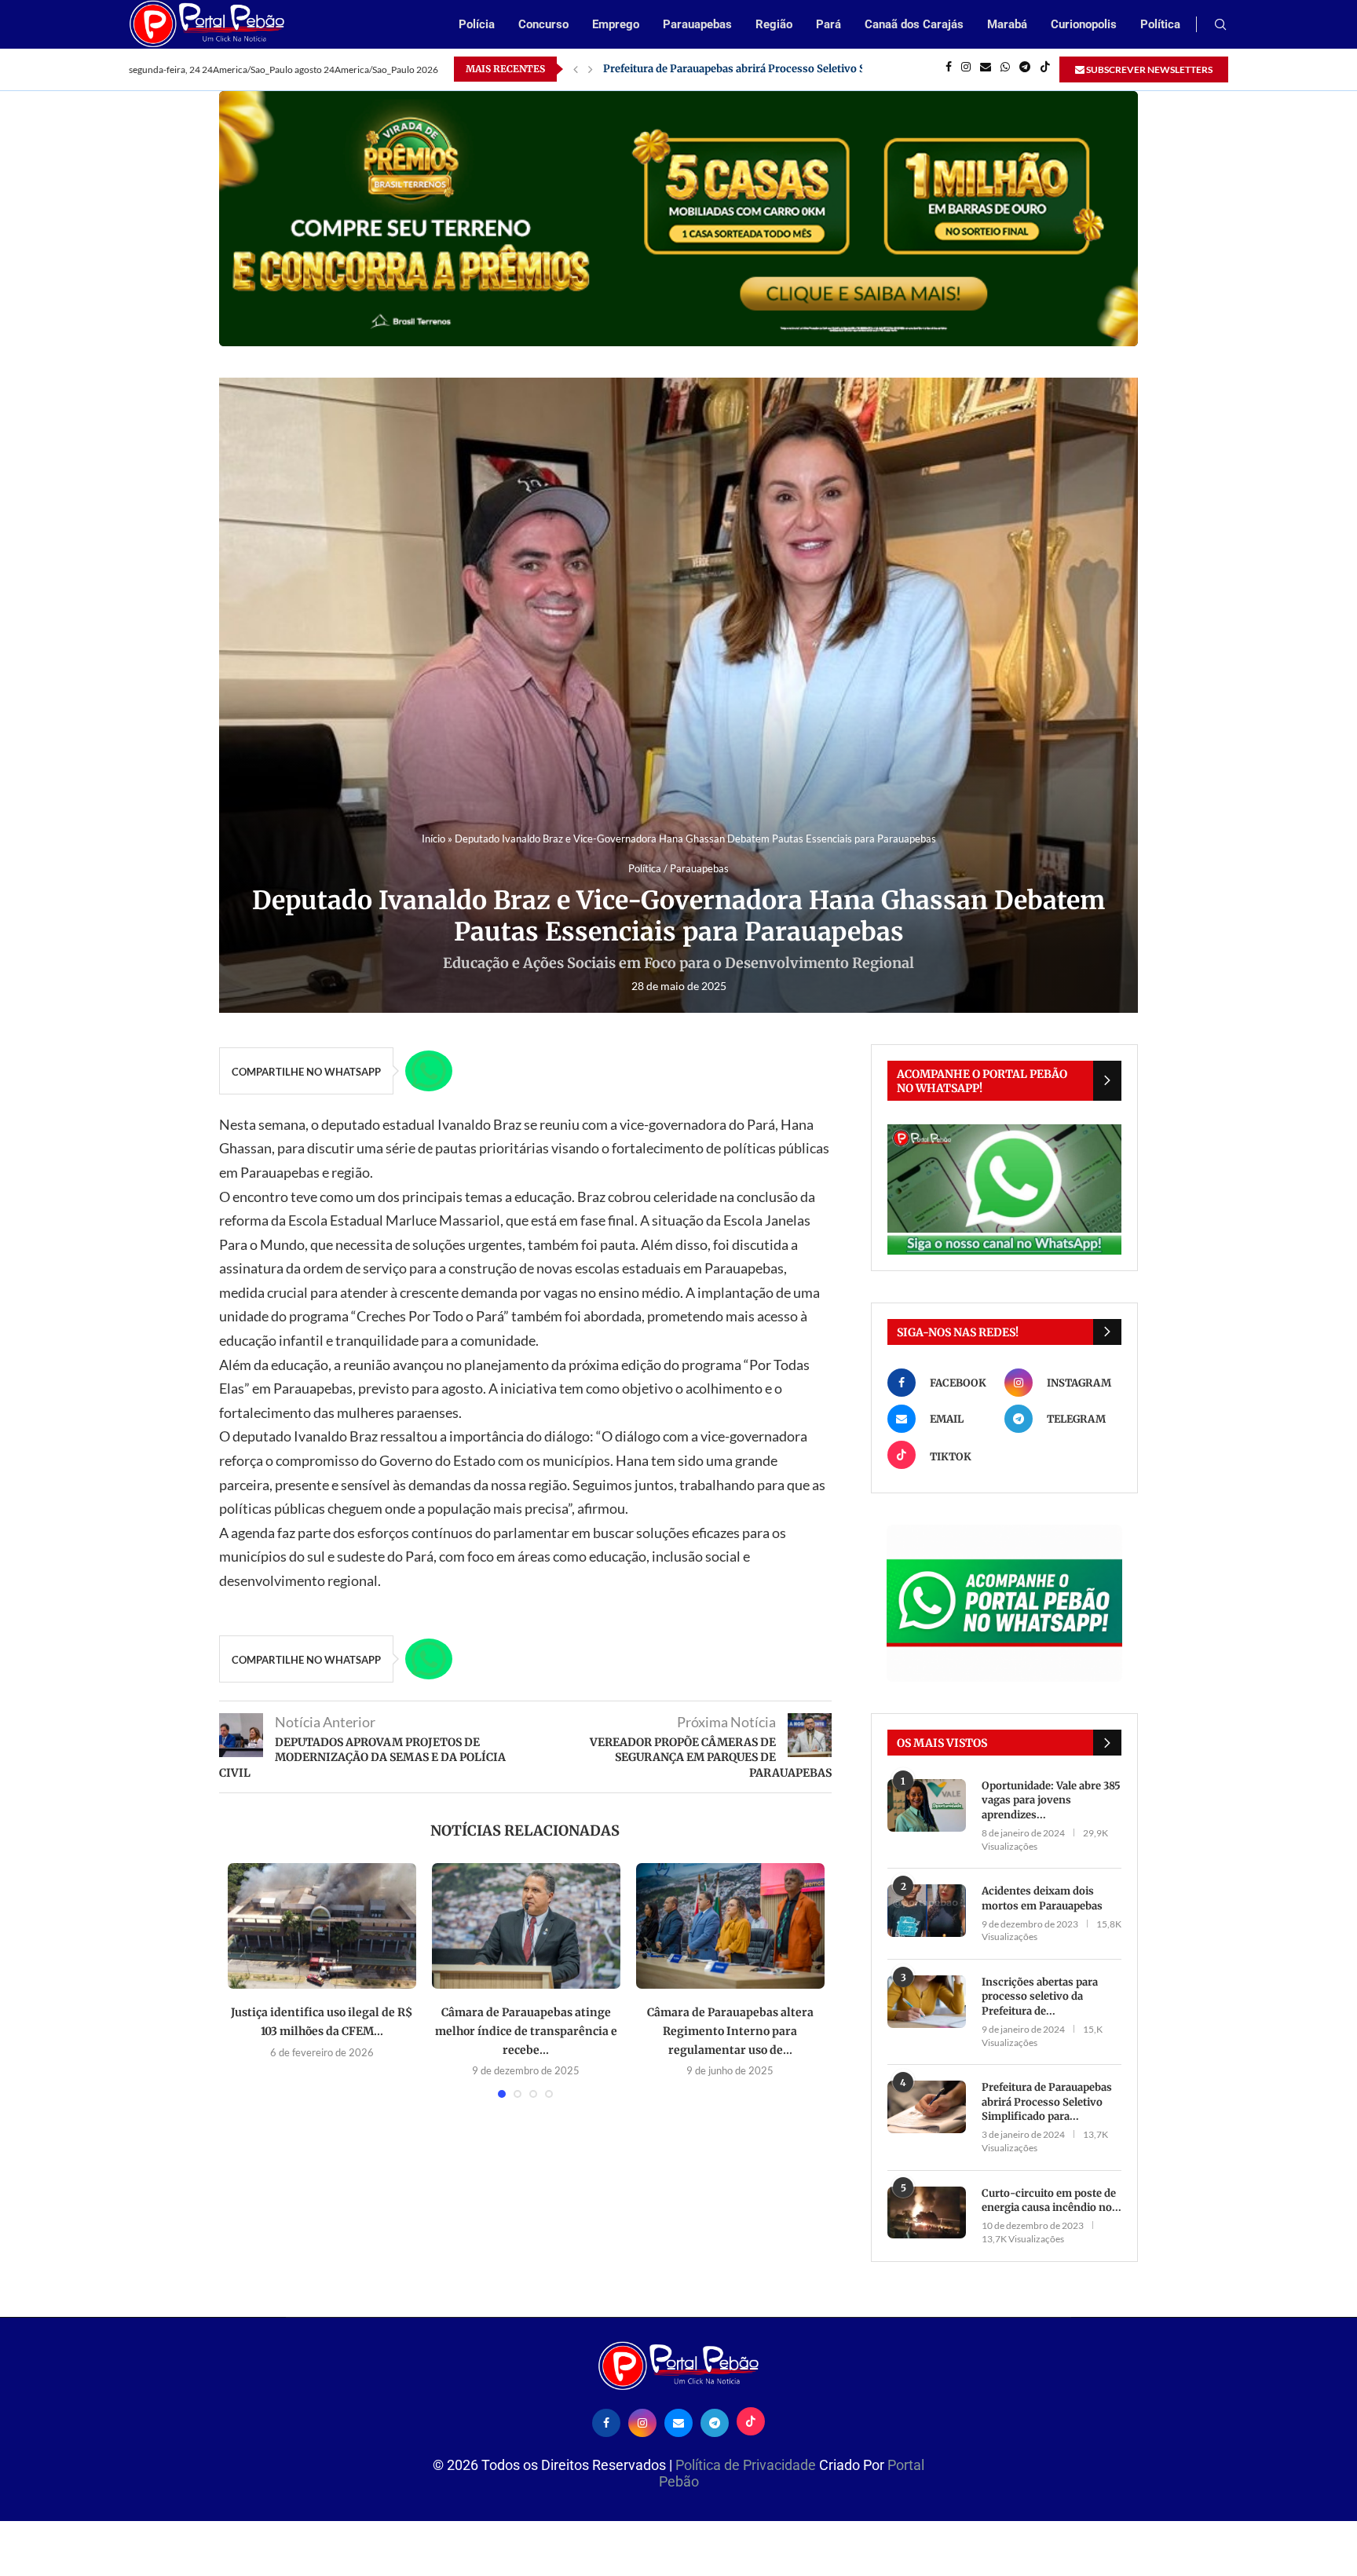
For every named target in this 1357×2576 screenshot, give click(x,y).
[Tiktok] (1045, 69)
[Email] (986, 69)
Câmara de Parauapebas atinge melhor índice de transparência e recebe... (526, 2031)
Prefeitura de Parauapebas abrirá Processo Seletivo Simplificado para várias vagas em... (821, 69)
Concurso (543, 24)
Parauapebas (697, 24)
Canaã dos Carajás (914, 24)
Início (433, 839)
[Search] (1220, 26)
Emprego (616, 24)
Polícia (477, 24)
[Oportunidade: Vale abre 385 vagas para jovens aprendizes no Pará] (927, 1805)
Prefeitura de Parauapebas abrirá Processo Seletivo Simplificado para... (1047, 2101)
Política (1160, 24)
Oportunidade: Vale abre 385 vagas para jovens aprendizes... (1051, 1800)
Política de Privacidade (747, 2465)
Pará (828, 24)
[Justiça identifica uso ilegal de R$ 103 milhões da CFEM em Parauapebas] (322, 1926)
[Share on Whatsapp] (429, 1071)
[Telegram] (1025, 69)
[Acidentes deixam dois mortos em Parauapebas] (927, 1911)
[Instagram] (966, 69)
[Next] (591, 69)
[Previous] (576, 69)
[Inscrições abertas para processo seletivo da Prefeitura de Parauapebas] (927, 2002)
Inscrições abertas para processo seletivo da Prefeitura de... (1040, 1996)
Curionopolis (1084, 24)
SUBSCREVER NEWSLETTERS (1149, 69)
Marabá (1007, 24)
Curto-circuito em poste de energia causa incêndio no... (1052, 2200)
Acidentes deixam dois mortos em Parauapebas (1042, 1898)
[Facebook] (949, 69)
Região (774, 24)
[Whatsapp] (1005, 69)
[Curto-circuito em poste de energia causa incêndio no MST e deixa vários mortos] (927, 2213)
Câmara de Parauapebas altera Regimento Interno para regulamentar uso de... (730, 2031)
